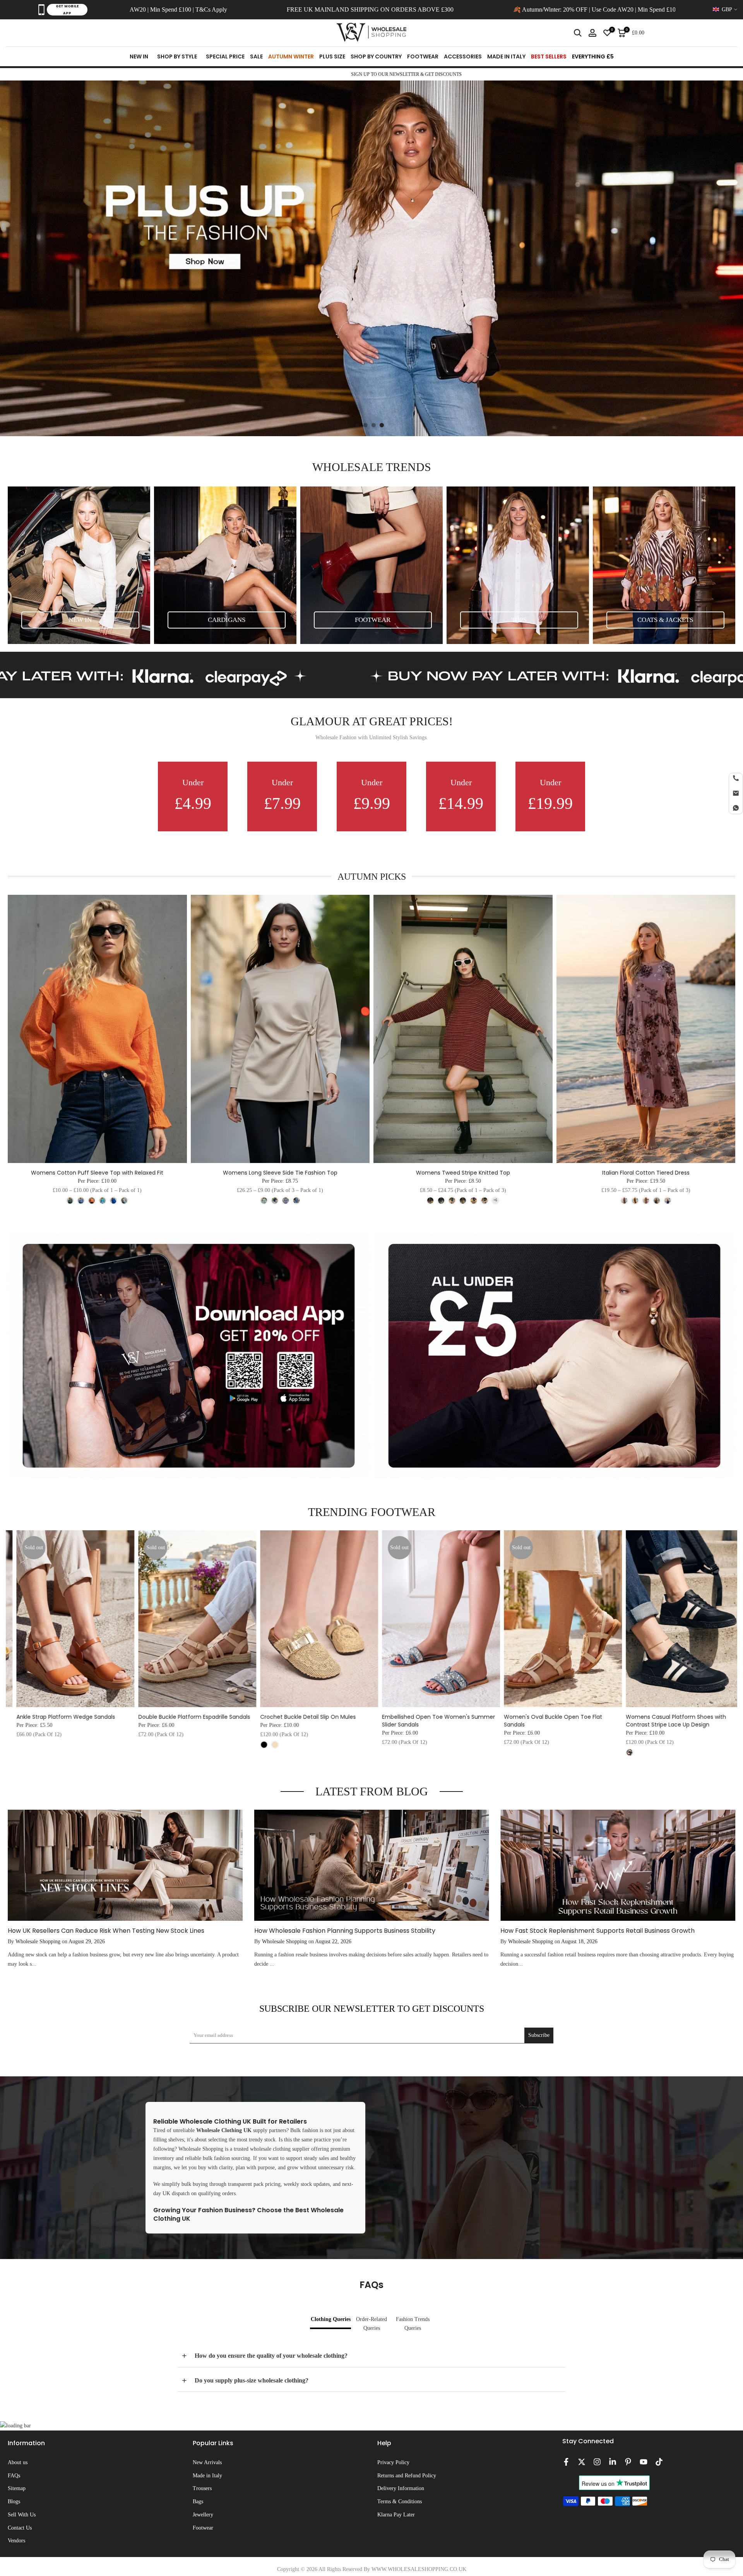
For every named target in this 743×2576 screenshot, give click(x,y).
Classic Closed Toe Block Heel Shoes (366, 1717)
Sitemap (17, 2488)
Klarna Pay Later (396, 2515)
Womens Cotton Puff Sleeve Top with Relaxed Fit (97, 1173)
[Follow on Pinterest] (628, 2462)
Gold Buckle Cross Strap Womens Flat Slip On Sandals (617, 1728)
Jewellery (203, 2515)
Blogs (14, 2501)
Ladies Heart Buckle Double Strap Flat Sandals (489, 1721)
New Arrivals (207, 2462)
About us (18, 2462)
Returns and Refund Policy (407, 2476)
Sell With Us (22, 2515)
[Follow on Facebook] (566, 2462)
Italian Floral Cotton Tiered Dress (646, 1173)
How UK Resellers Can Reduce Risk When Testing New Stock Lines (106, 1931)
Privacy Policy (393, 2462)
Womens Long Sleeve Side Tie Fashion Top (280, 1173)
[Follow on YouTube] (644, 2462)
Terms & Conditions (400, 2501)
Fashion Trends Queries (413, 2324)
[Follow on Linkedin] (613, 2462)
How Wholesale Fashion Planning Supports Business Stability (345, 1931)
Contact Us (20, 2528)
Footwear (203, 2528)
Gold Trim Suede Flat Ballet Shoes (119, 1717)
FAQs (14, 2476)
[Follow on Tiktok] (659, 2462)
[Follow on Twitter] (582, 2462)
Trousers (202, 2488)
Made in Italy (207, 2476)
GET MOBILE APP (67, 10)
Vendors (16, 2541)
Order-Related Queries (371, 2324)
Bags (198, 2501)
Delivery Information (401, 2488)
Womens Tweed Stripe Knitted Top (463, 1173)
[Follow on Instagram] (597, 2462)
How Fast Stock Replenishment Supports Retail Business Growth (597, 1931)
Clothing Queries (331, 2319)
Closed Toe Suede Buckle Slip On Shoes (249, 1717)
